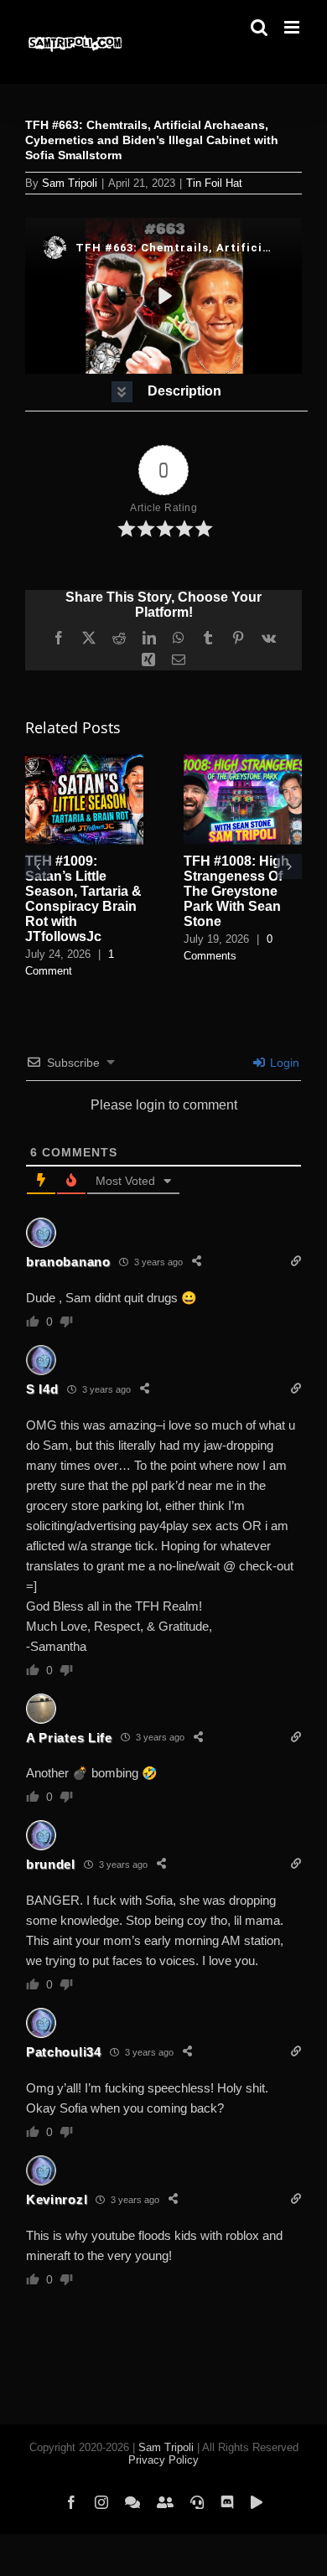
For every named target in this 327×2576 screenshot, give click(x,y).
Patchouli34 (64, 2052)
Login (283, 1063)
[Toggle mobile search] (259, 27)
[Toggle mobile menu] (293, 27)
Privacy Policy (163, 2460)
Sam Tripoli (70, 183)
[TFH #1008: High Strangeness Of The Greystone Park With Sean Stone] (243, 761)
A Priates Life (69, 1738)
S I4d (42, 1389)
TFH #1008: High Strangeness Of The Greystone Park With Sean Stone (236, 891)
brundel (51, 1864)
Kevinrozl (57, 2199)
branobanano (68, 1262)
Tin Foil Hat (214, 183)
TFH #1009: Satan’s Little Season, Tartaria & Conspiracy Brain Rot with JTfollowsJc (83, 899)
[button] (166, 392)
